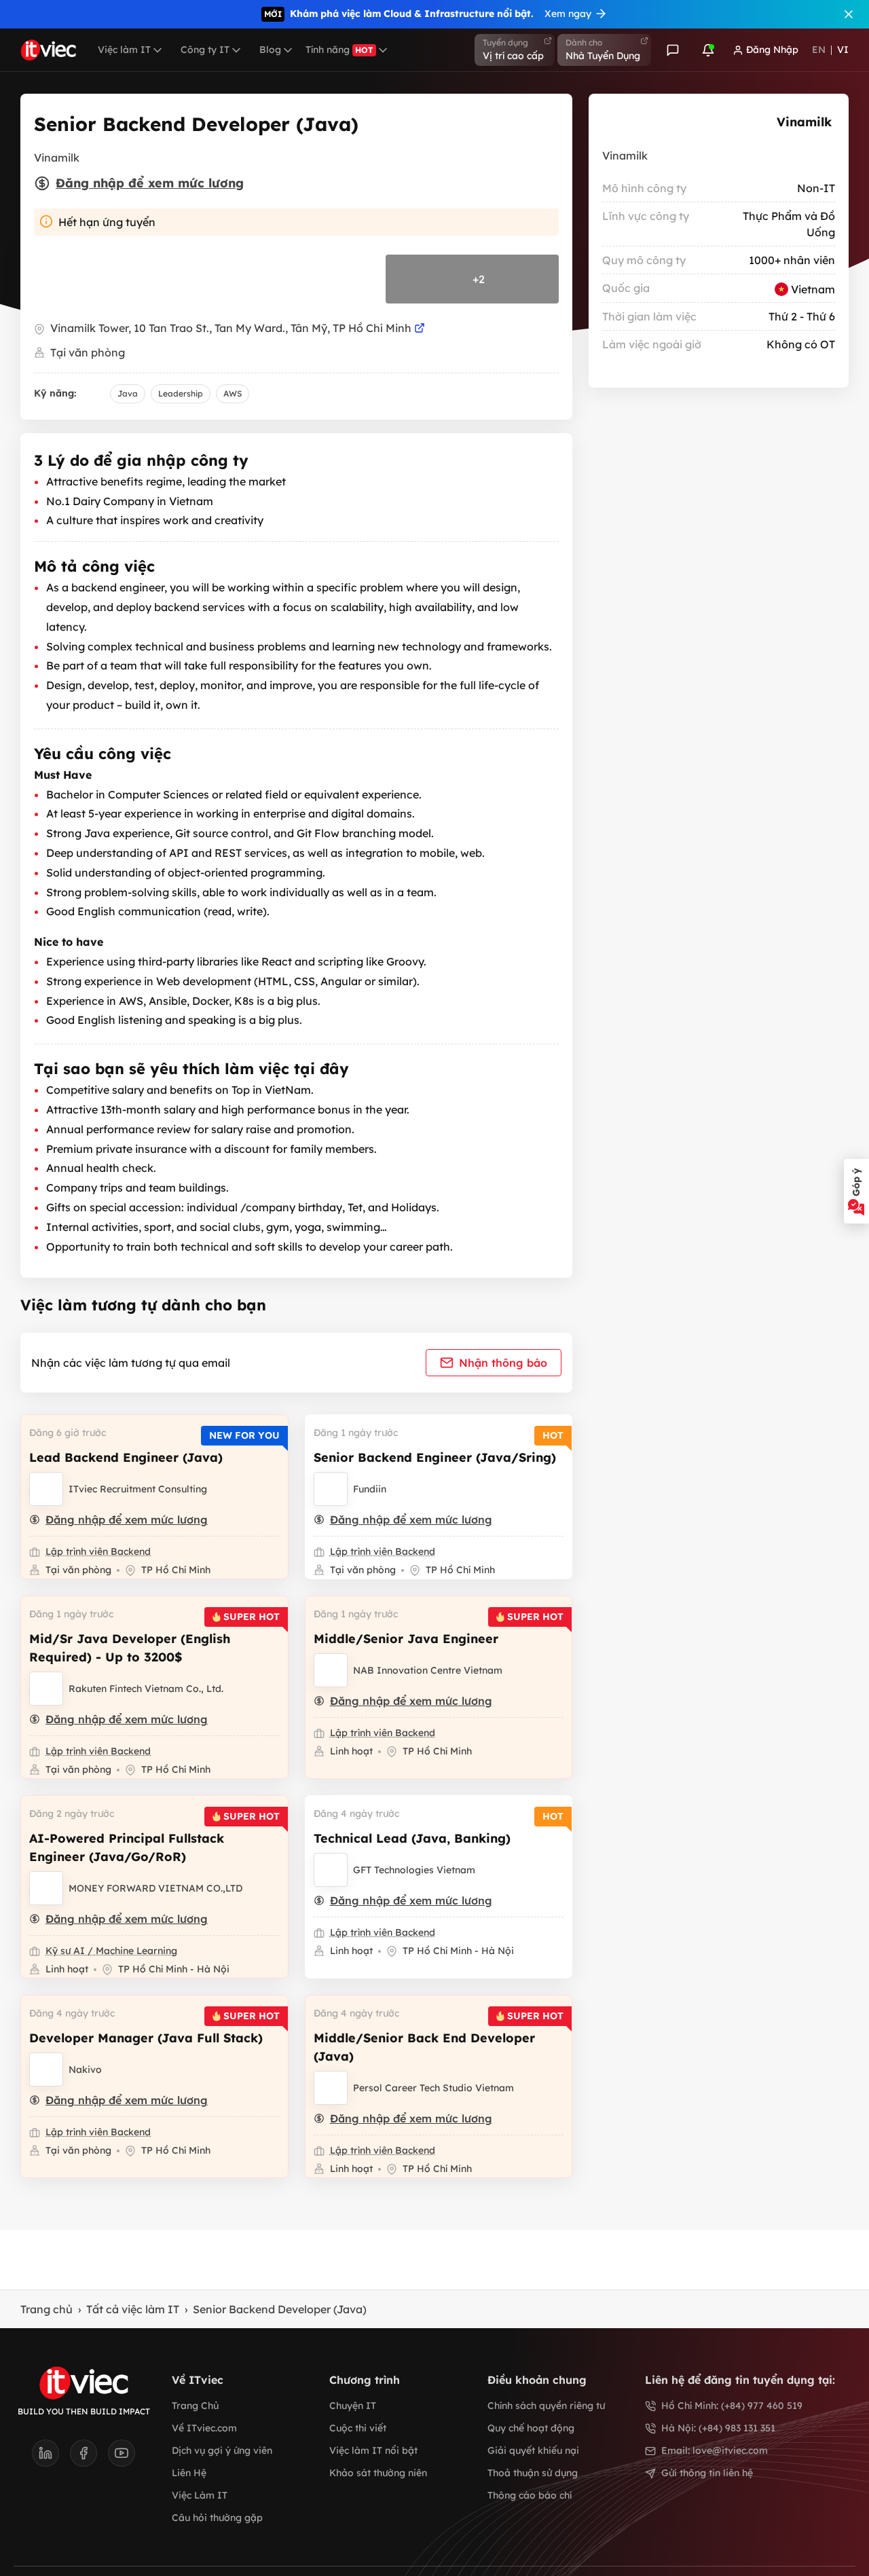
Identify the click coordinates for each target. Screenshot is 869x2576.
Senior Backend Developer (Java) (280, 2309)
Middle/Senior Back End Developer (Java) (424, 2047)
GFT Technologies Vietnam (414, 1870)
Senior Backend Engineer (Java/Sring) (435, 1457)
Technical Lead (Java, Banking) (412, 1838)
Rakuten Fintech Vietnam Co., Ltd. (146, 1689)
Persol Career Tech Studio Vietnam (433, 2088)
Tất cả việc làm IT (133, 2309)
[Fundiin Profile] (331, 1489)
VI (843, 50)
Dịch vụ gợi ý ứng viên (222, 2450)
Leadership (181, 393)
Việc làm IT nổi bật (373, 2450)
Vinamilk (804, 122)
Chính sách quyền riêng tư (546, 2406)
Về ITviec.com (204, 2428)
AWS (233, 393)
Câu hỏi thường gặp (217, 2518)
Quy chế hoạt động (531, 2428)
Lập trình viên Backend (98, 1551)
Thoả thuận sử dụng (533, 2473)
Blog (270, 50)
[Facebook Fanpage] (89, 2457)
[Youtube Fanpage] (122, 2457)
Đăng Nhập (772, 50)
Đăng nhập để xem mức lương (150, 183)
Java (128, 393)
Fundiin (370, 1489)
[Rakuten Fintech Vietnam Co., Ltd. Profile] (46, 1689)
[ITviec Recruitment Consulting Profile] (46, 1489)
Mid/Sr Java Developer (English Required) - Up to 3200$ (130, 1648)
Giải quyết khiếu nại (533, 2450)
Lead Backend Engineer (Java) (126, 1457)
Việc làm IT (124, 50)
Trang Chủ (195, 2406)
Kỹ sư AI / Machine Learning (111, 1951)
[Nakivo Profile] (46, 2069)
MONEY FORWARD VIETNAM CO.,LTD (155, 1888)
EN (819, 50)
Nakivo (85, 2069)
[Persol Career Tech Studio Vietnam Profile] (331, 2088)
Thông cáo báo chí (530, 2495)
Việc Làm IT (200, 2495)
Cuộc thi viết (358, 2428)
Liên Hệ (189, 2473)
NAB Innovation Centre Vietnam (428, 1670)
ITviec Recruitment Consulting (138, 1489)
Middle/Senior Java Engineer (406, 1639)
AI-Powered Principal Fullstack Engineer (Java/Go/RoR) (127, 1847)
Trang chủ (47, 2309)
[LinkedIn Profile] (51, 2457)
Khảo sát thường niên (378, 2473)
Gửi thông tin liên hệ (707, 2473)
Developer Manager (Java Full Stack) (146, 2038)
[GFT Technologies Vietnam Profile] (331, 1870)
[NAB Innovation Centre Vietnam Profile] (331, 1670)
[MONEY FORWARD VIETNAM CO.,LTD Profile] (46, 1888)
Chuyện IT (353, 2406)
